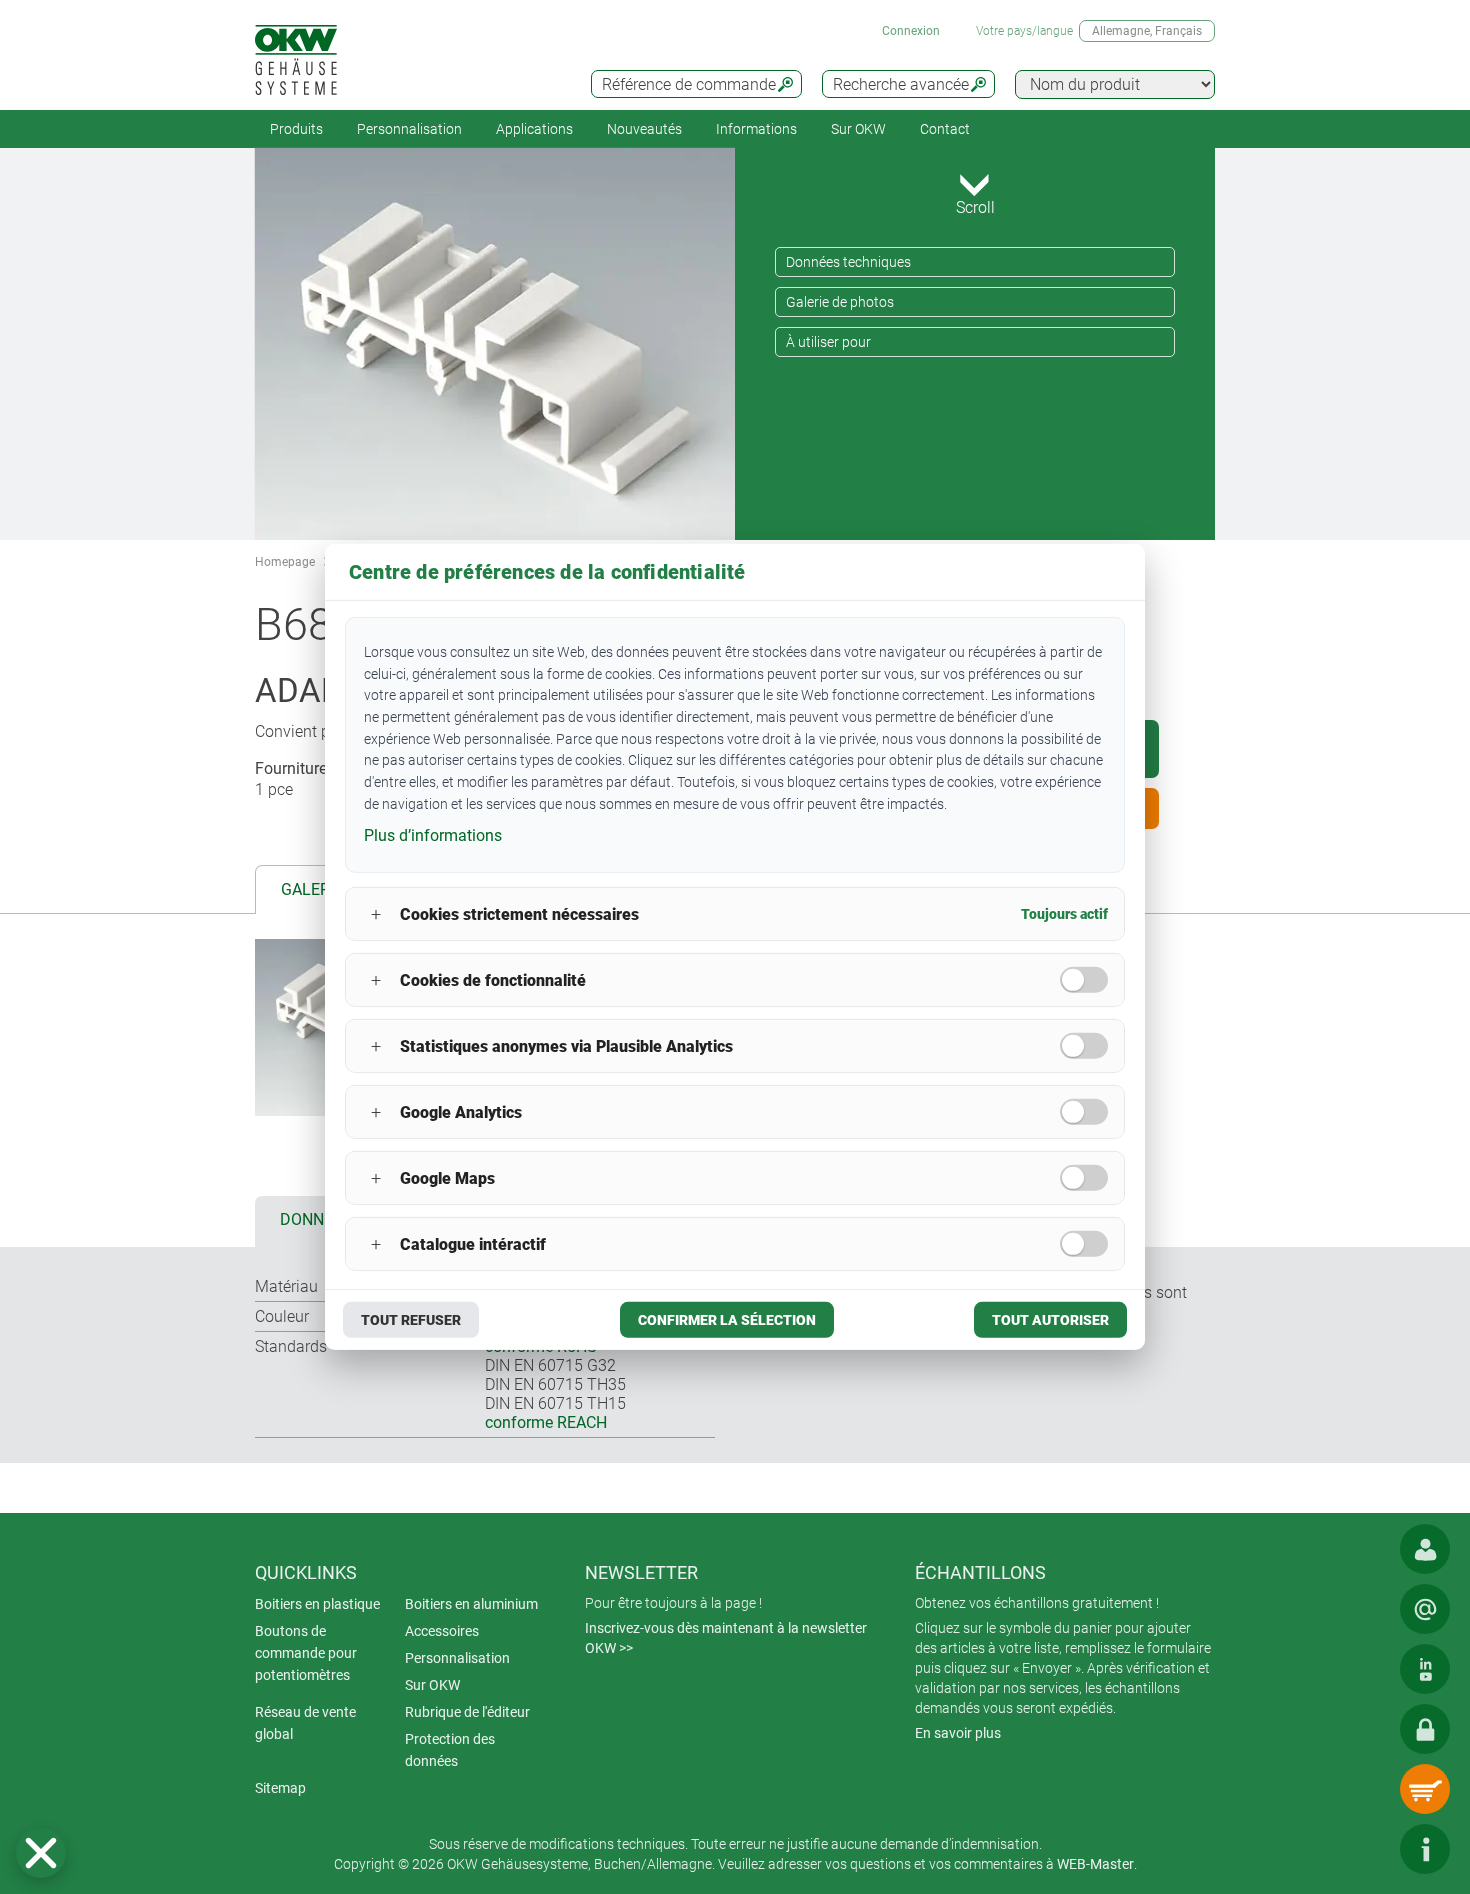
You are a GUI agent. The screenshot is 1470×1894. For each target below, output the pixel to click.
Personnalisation (409, 129)
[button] (41, 1853)
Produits (296, 129)
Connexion (911, 31)
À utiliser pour (828, 342)
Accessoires (442, 1631)
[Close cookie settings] (41, 1853)
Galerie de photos (840, 302)
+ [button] (376, 914)
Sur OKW (858, 129)
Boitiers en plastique (317, 1604)
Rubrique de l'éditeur (467, 1712)
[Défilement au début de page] (1365, 1849)
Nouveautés (644, 129)
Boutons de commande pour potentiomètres (306, 1653)
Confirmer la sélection (727, 1320)
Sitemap (280, 1788)
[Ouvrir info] (1425, 1849)
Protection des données (450, 1750)
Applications (534, 129)
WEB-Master (1095, 1864)
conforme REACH (546, 1422)
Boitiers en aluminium (471, 1604)
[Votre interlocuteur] (1425, 1549)
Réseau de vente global (305, 1723)
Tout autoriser (1050, 1320)
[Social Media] (1425, 1669)
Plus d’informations (433, 834)
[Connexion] (1425, 1729)
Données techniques (848, 262)
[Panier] (1425, 1789)
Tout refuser (411, 1320)
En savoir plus (958, 1733)
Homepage (285, 562)
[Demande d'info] (1425, 1609)
